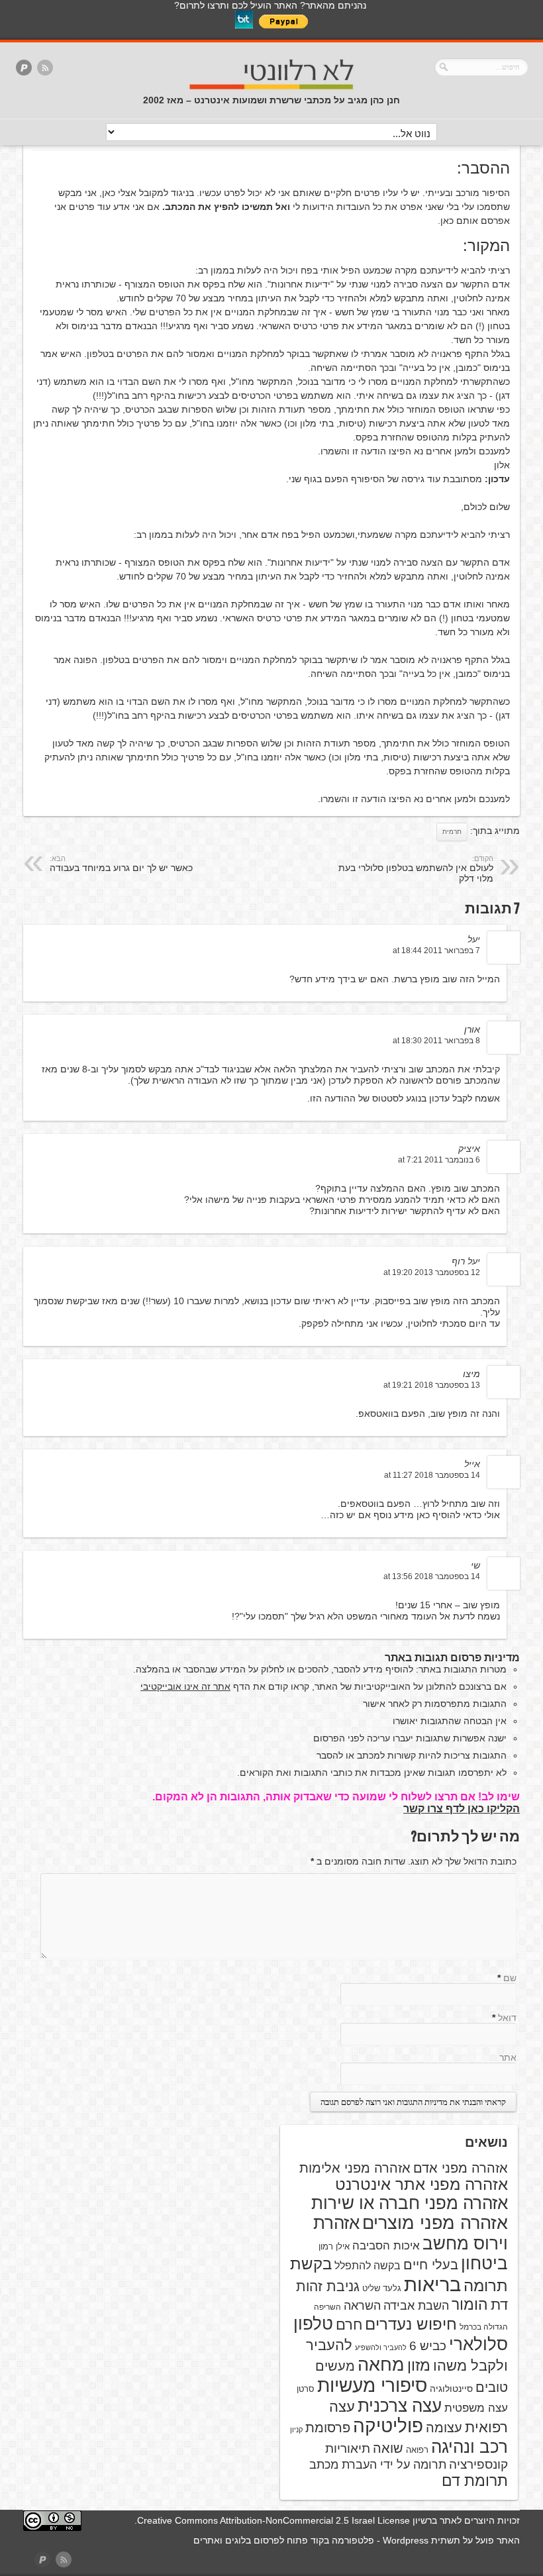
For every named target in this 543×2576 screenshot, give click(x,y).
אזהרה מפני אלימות (355, 2168)
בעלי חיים (431, 2265)
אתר (508, 2057)
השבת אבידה (416, 2306)
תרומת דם (475, 2481)
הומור (470, 2304)
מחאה (381, 2365)
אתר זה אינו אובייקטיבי (185, 1686)
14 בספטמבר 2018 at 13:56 (432, 1576)
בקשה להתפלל (368, 2266)
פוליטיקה (388, 2426)
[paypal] (24, 69)
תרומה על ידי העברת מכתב (378, 2465)
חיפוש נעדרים (411, 2324)
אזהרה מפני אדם (461, 2168)
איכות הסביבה (386, 2245)
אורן (472, 1029)
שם (510, 1978)
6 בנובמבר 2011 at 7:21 (439, 1160)
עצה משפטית (476, 2408)
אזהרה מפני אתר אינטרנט (421, 2185)
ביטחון (484, 2263)
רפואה (417, 2450)
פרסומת (328, 2428)
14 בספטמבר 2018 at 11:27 (432, 1475)
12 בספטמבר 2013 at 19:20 (432, 1272)
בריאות (432, 2284)
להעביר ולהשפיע (381, 2347)
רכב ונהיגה (469, 2447)
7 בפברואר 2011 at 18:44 (436, 951)
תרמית (452, 832)
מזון (419, 2365)
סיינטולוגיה (451, 2389)
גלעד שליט (382, 2288)
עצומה (444, 2428)
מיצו (471, 1374)
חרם (349, 2325)
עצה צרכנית (400, 2406)
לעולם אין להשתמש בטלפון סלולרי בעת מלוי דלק (416, 869)
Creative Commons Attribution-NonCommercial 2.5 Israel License (273, 2520)
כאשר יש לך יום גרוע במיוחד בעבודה (121, 864)
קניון (296, 2430)
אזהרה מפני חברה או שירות (410, 2203)
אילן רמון (334, 2246)
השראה (362, 2306)
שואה (388, 2448)
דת (499, 2305)
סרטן (306, 2389)
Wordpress (406, 2540)
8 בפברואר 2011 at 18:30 (436, 1041)
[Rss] (45, 69)
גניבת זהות (328, 2286)
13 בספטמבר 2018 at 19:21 (432, 1385)
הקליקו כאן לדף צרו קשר (462, 1809)
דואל (507, 2018)
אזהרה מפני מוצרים (435, 2223)
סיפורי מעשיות (372, 2386)
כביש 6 (428, 2345)
